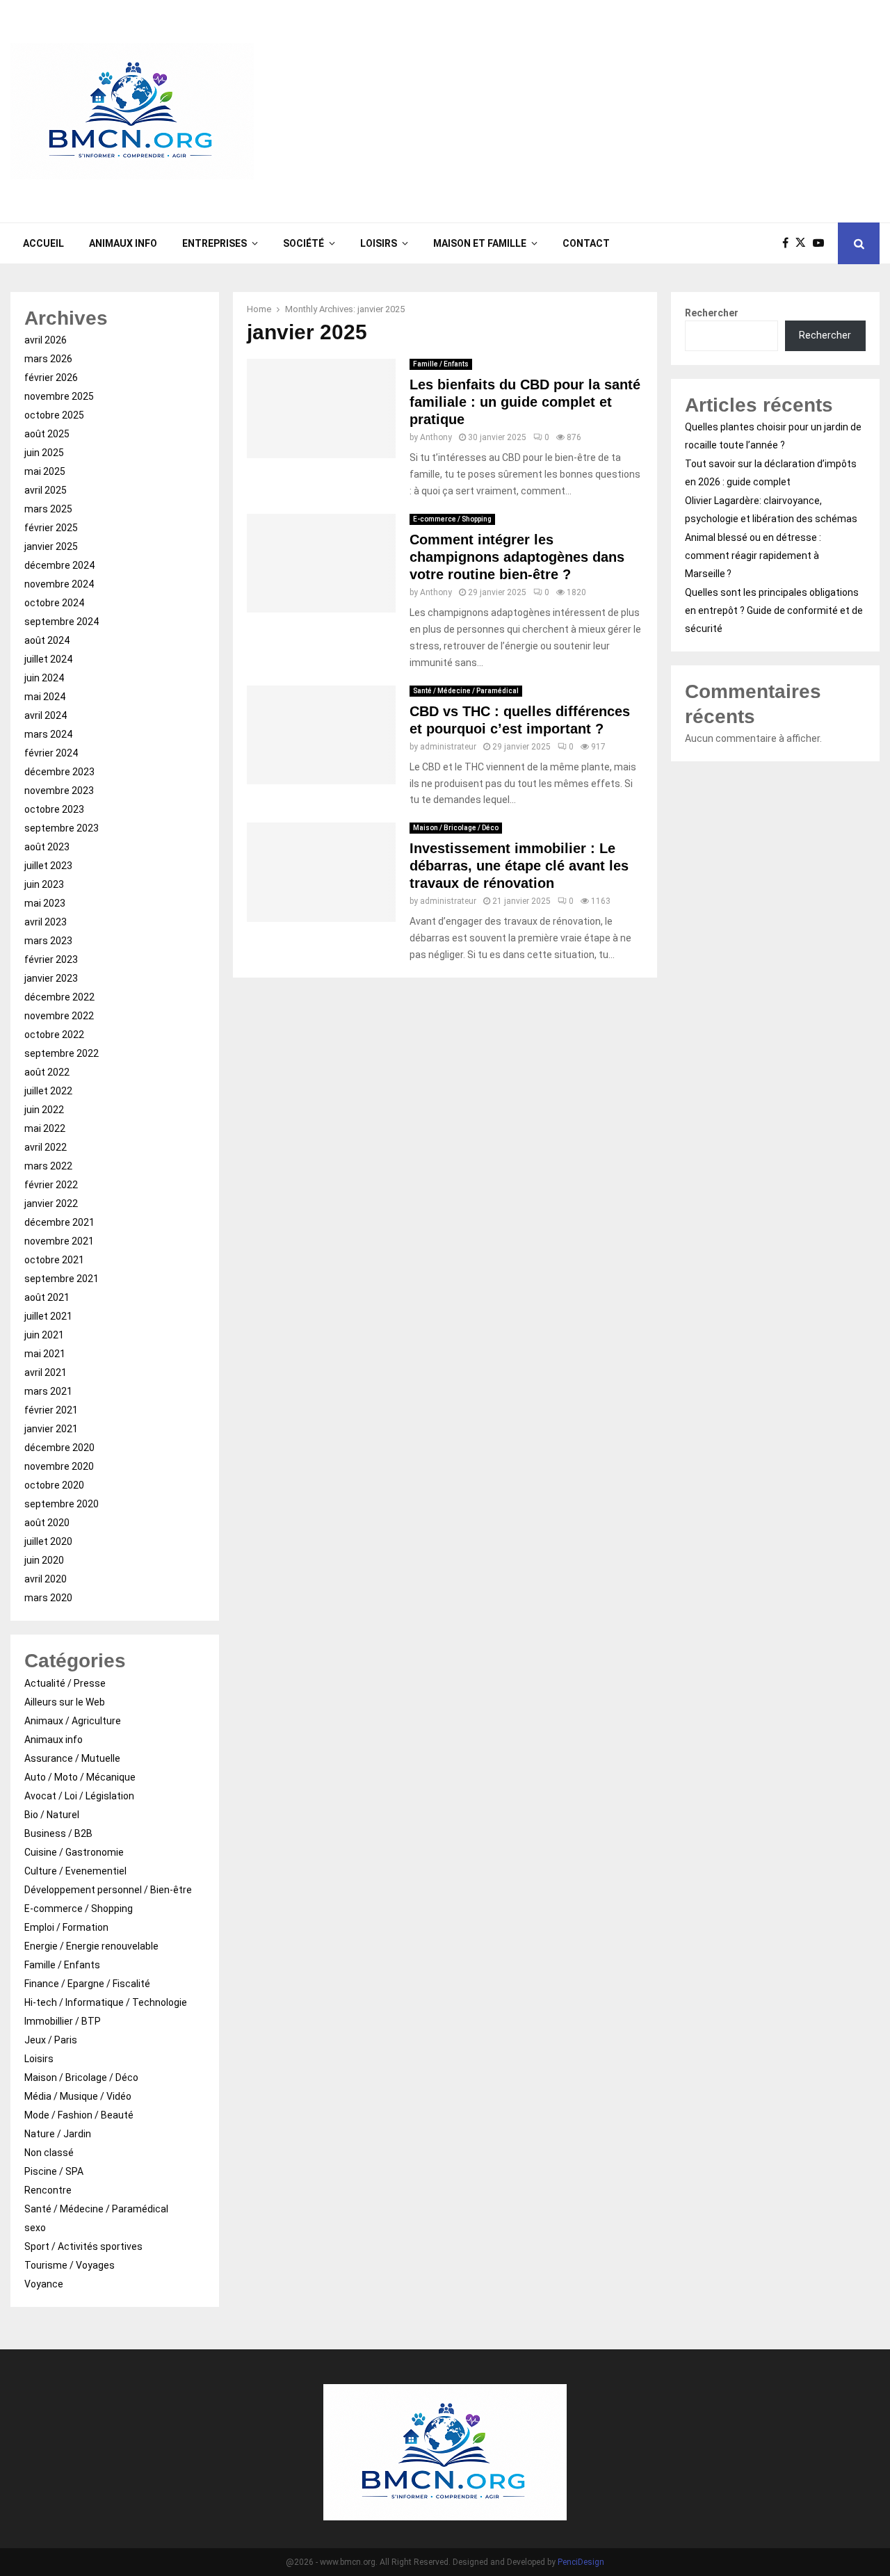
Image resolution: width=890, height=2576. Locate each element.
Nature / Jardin (58, 2134)
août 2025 (47, 434)
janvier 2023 (51, 978)
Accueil (43, 243)
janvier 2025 (51, 546)
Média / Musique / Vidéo (78, 2096)
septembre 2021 (62, 1279)
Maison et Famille (480, 243)
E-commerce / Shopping (452, 519)
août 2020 (47, 1523)
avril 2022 (46, 1147)
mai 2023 (45, 903)
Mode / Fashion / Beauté (79, 2115)
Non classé (49, 2153)
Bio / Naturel (52, 1815)
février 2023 (51, 959)
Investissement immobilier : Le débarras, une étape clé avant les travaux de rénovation (519, 866)
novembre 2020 (59, 1466)
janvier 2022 (51, 1204)
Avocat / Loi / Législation (79, 1796)
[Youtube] (822, 243)
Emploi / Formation (66, 1927)
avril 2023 (46, 922)
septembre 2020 (62, 1504)
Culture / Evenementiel (75, 1871)
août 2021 (47, 1297)
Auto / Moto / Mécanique (80, 1777)
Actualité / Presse (65, 1683)
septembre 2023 (62, 828)
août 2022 (47, 1072)
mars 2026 (48, 359)
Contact (586, 243)
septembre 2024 (62, 622)
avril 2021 (46, 1372)
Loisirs (379, 243)
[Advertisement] (626, 111)
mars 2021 (48, 1391)
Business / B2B (58, 1833)
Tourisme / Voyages (70, 2265)
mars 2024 (48, 734)
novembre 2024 (59, 584)
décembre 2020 (59, 1448)
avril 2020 (46, 1579)
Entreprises (215, 243)
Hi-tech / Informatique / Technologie (106, 2002)
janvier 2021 (51, 1429)
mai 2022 (45, 1128)
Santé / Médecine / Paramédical (466, 691)
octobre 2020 (54, 1485)
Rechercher (712, 313)
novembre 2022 (59, 1016)
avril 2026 (46, 340)
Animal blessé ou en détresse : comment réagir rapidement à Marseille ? (753, 556)
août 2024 (47, 640)
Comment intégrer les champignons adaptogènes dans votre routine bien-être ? (517, 557)
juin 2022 (44, 1110)
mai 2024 (45, 697)
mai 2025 (45, 471)
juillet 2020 (48, 1541)
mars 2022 (48, 1166)
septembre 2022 (62, 1053)
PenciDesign (581, 2562)
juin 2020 (44, 1560)
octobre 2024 (54, 603)
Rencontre (48, 2190)
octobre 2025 (54, 415)
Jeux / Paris (51, 2040)
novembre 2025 (59, 396)
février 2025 (51, 528)
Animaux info (123, 243)
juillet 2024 (48, 659)
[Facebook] (789, 243)
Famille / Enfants (441, 364)
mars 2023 (48, 941)
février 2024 (51, 753)
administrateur (448, 747)
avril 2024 (46, 715)
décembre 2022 (59, 997)
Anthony (436, 437)
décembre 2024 (59, 565)
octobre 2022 (54, 1035)
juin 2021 (44, 1335)
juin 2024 (44, 678)
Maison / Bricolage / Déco (456, 828)
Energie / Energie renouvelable (91, 1946)
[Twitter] (804, 243)
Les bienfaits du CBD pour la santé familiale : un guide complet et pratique (525, 402)
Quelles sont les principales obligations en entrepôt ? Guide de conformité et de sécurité (774, 610)
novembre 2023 (59, 791)
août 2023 (47, 847)
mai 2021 (45, 1354)
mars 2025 (48, 509)
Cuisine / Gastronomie (74, 1852)
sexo (35, 2228)
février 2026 (51, 378)
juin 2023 (44, 884)
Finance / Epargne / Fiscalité (87, 1984)
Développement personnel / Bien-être (108, 1890)
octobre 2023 (54, 809)
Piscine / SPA (54, 2171)
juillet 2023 (48, 866)
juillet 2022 (48, 1091)
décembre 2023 (59, 772)
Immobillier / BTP (63, 2021)
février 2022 (51, 1185)
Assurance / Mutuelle (72, 1758)
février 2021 (51, 1410)
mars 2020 (48, 1598)
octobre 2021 (54, 1260)
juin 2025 (44, 453)
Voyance (44, 2284)
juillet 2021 (48, 1316)
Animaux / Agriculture (73, 1721)
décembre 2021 (59, 1222)
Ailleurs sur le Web (65, 1702)
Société (304, 243)
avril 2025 (46, 490)
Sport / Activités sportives (83, 2246)
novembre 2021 (59, 1241)
